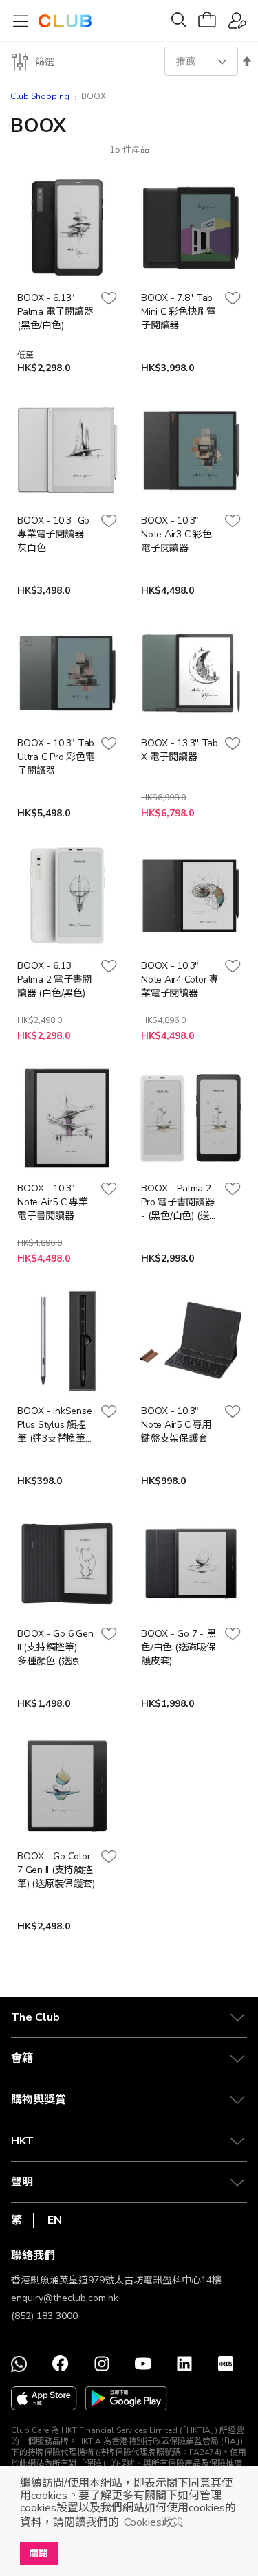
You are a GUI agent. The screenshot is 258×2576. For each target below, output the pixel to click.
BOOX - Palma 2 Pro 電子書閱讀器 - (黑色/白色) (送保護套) (180, 1202)
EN (55, 2220)
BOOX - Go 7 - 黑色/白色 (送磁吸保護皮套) (179, 1647)
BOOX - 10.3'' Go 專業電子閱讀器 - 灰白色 (54, 534)
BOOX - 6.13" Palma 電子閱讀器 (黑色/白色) (55, 312)
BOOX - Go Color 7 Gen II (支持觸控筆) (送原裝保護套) (56, 1870)
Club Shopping (40, 96)
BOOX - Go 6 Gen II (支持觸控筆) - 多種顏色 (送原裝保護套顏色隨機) (55, 1648)
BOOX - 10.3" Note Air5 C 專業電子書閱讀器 (53, 1202)
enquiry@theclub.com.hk (65, 2298)
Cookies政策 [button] (154, 2522)
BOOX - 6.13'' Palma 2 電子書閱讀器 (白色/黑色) (54, 979)
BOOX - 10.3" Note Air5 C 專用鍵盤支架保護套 (176, 1425)
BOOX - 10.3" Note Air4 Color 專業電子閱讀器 (180, 979)
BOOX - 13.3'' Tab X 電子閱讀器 (180, 750)
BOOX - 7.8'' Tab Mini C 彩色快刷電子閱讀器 (179, 312)
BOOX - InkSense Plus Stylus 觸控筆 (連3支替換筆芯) (54, 1425)
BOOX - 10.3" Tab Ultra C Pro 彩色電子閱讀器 (56, 757)
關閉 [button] (39, 2553)
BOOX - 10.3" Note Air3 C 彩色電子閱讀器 (176, 534)
